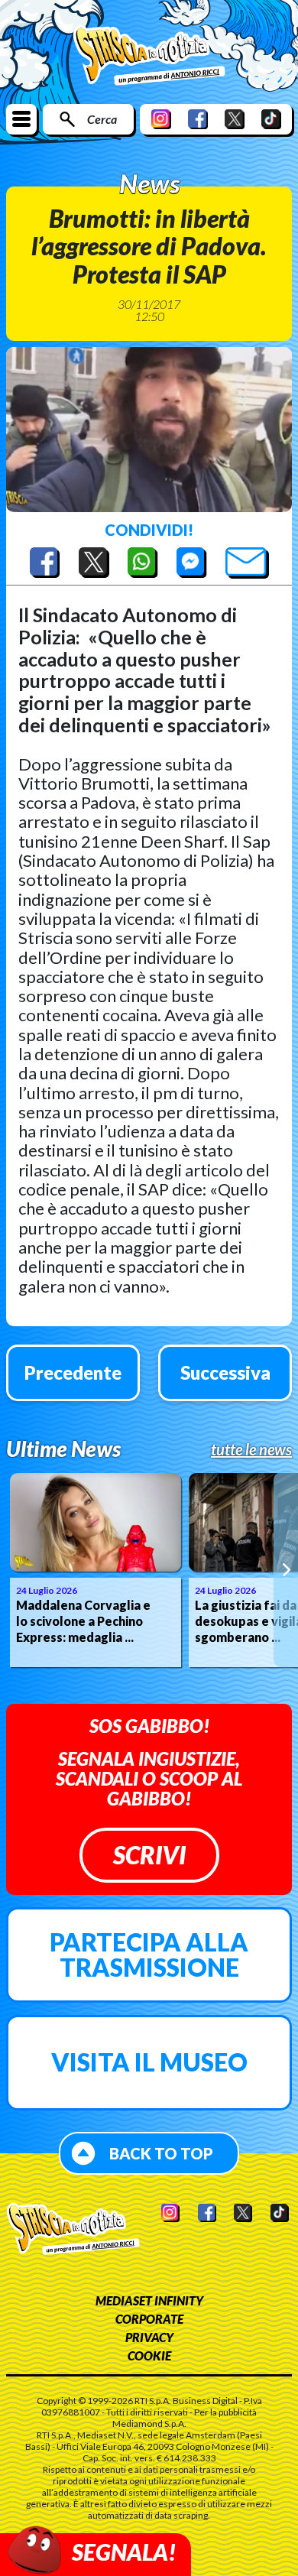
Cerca (102, 119)
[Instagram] (161, 119)
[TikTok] (271, 119)
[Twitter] (235, 119)
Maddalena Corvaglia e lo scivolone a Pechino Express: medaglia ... (83, 1621)
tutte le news (251, 1449)
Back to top (161, 2153)
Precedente (73, 1372)
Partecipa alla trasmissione (149, 1955)
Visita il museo (149, 2062)
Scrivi (149, 1855)
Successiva (225, 1372)
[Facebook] (198, 119)
